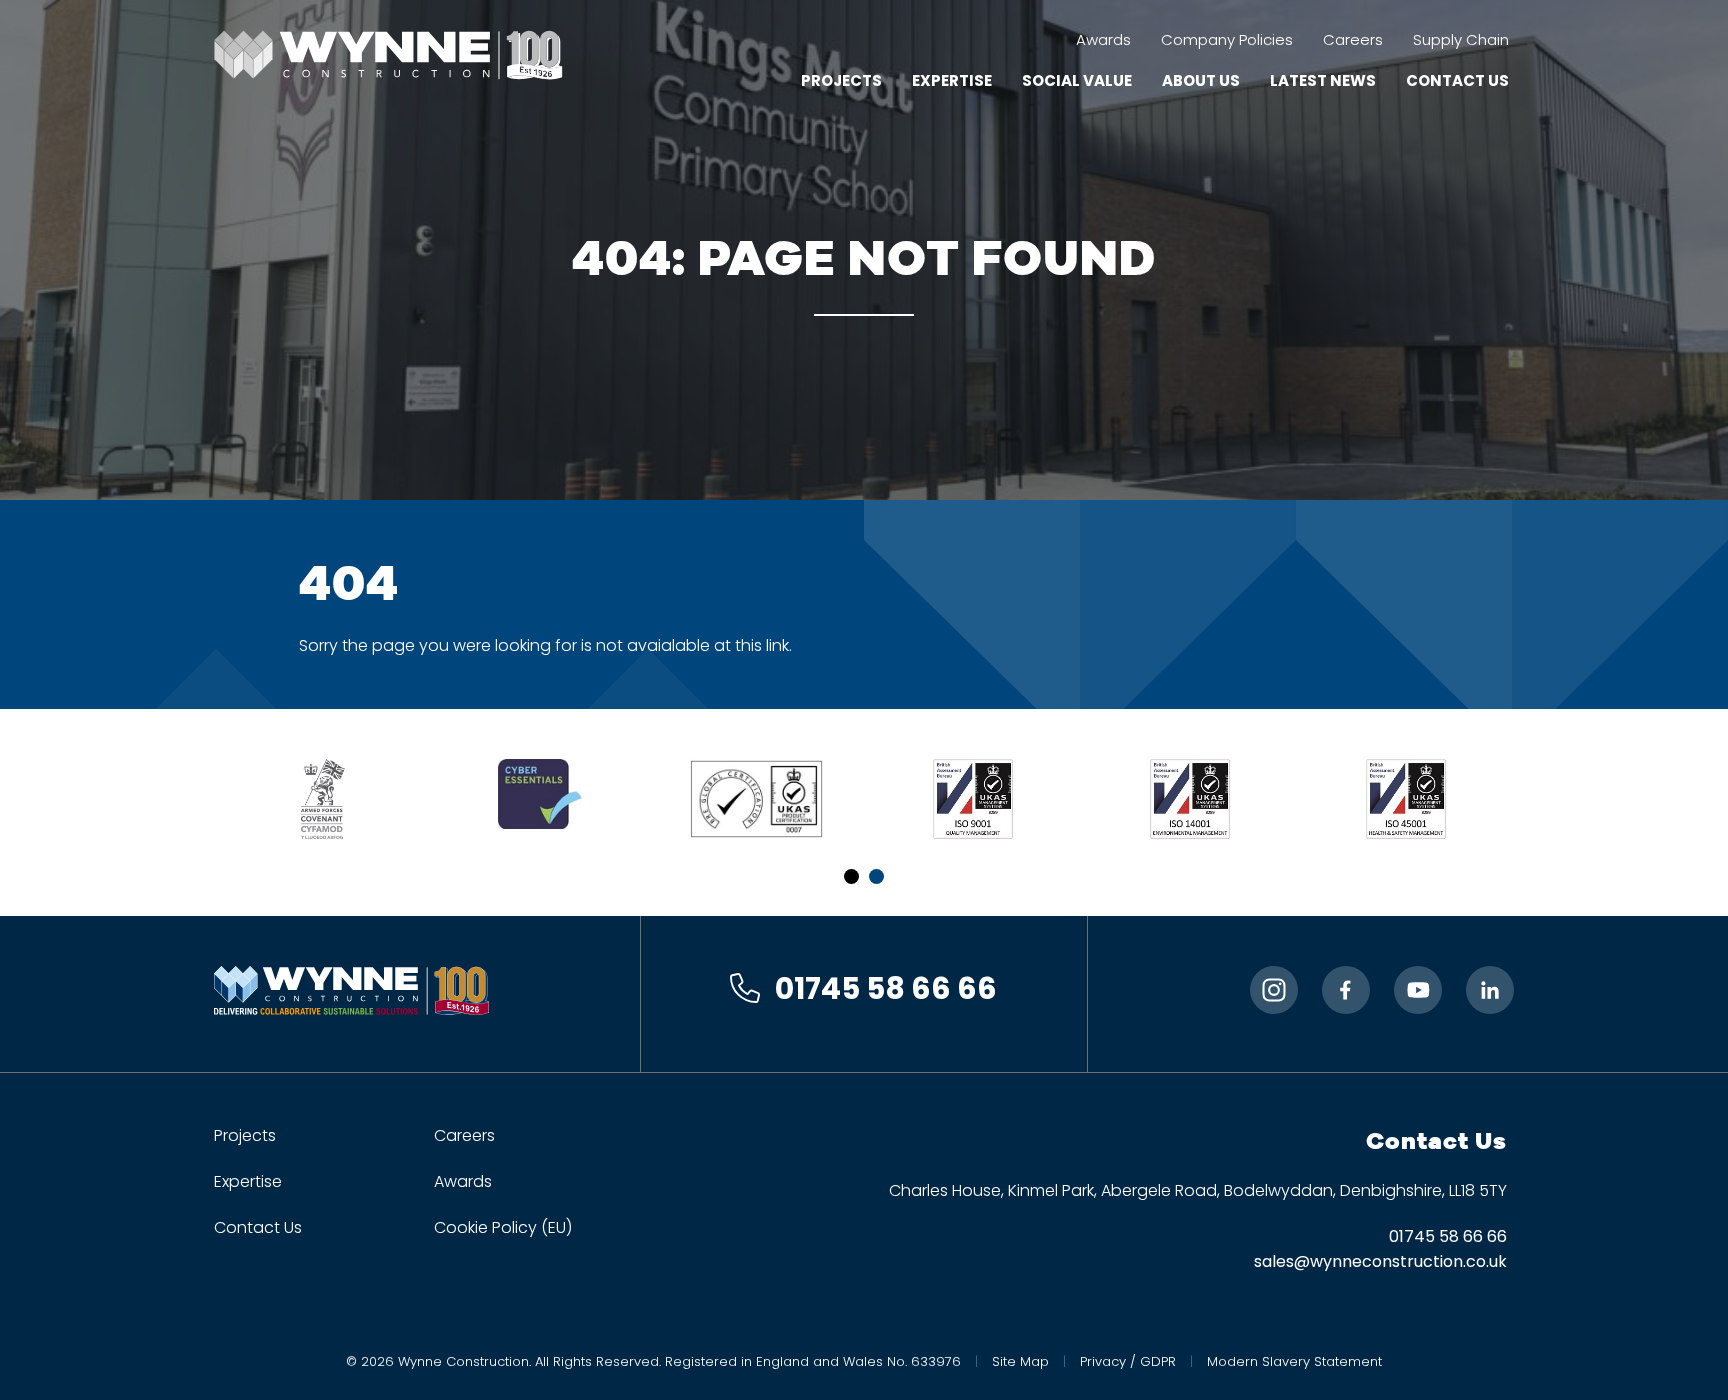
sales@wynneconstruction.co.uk (1380, 1261)
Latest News (1323, 80)
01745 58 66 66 (886, 988)
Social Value (1077, 80)
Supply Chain (1461, 39)
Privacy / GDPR (1128, 1361)
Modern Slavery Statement (1294, 1361)
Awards (1103, 39)
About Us (1201, 80)
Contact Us (1457, 80)
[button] (851, 876)
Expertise (952, 80)
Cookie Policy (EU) (503, 1227)
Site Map (1020, 1361)
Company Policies (1227, 39)
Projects (841, 80)
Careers (1353, 39)
